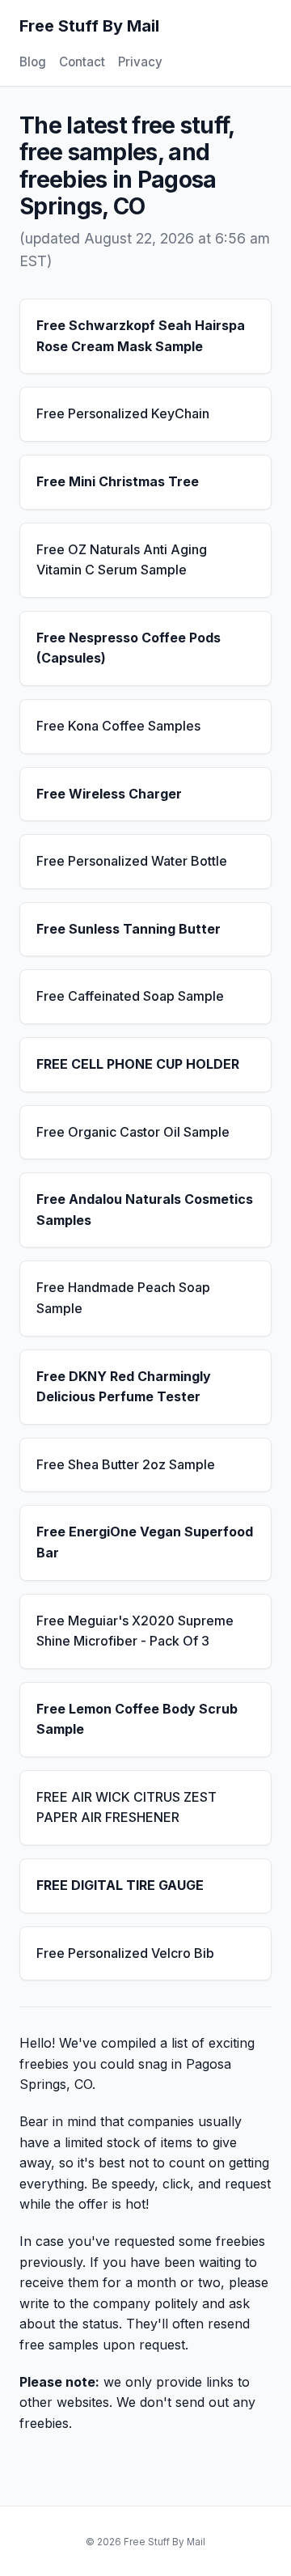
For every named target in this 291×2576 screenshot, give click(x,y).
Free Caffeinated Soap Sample (130, 996)
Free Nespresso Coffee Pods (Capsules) (129, 648)
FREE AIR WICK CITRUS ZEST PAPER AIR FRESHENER (127, 1807)
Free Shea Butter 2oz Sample (126, 1464)
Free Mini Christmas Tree (118, 481)
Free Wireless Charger (109, 794)
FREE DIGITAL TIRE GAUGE (120, 1885)
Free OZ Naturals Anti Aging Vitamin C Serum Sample (122, 560)
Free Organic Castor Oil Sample (133, 1132)
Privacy (140, 62)
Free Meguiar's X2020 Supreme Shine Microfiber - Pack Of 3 (135, 1631)
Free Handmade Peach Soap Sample (123, 1298)
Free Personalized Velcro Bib (125, 1953)
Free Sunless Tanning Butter (129, 929)
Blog (33, 62)
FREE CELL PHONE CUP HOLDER (138, 1064)
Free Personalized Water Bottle (132, 861)
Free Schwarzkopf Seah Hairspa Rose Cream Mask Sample (141, 336)
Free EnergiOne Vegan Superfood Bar (145, 1542)
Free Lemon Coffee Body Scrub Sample (137, 1719)
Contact (82, 62)
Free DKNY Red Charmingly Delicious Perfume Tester (124, 1387)
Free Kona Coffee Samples (118, 726)
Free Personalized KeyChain (123, 413)
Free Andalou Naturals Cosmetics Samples (145, 1210)
